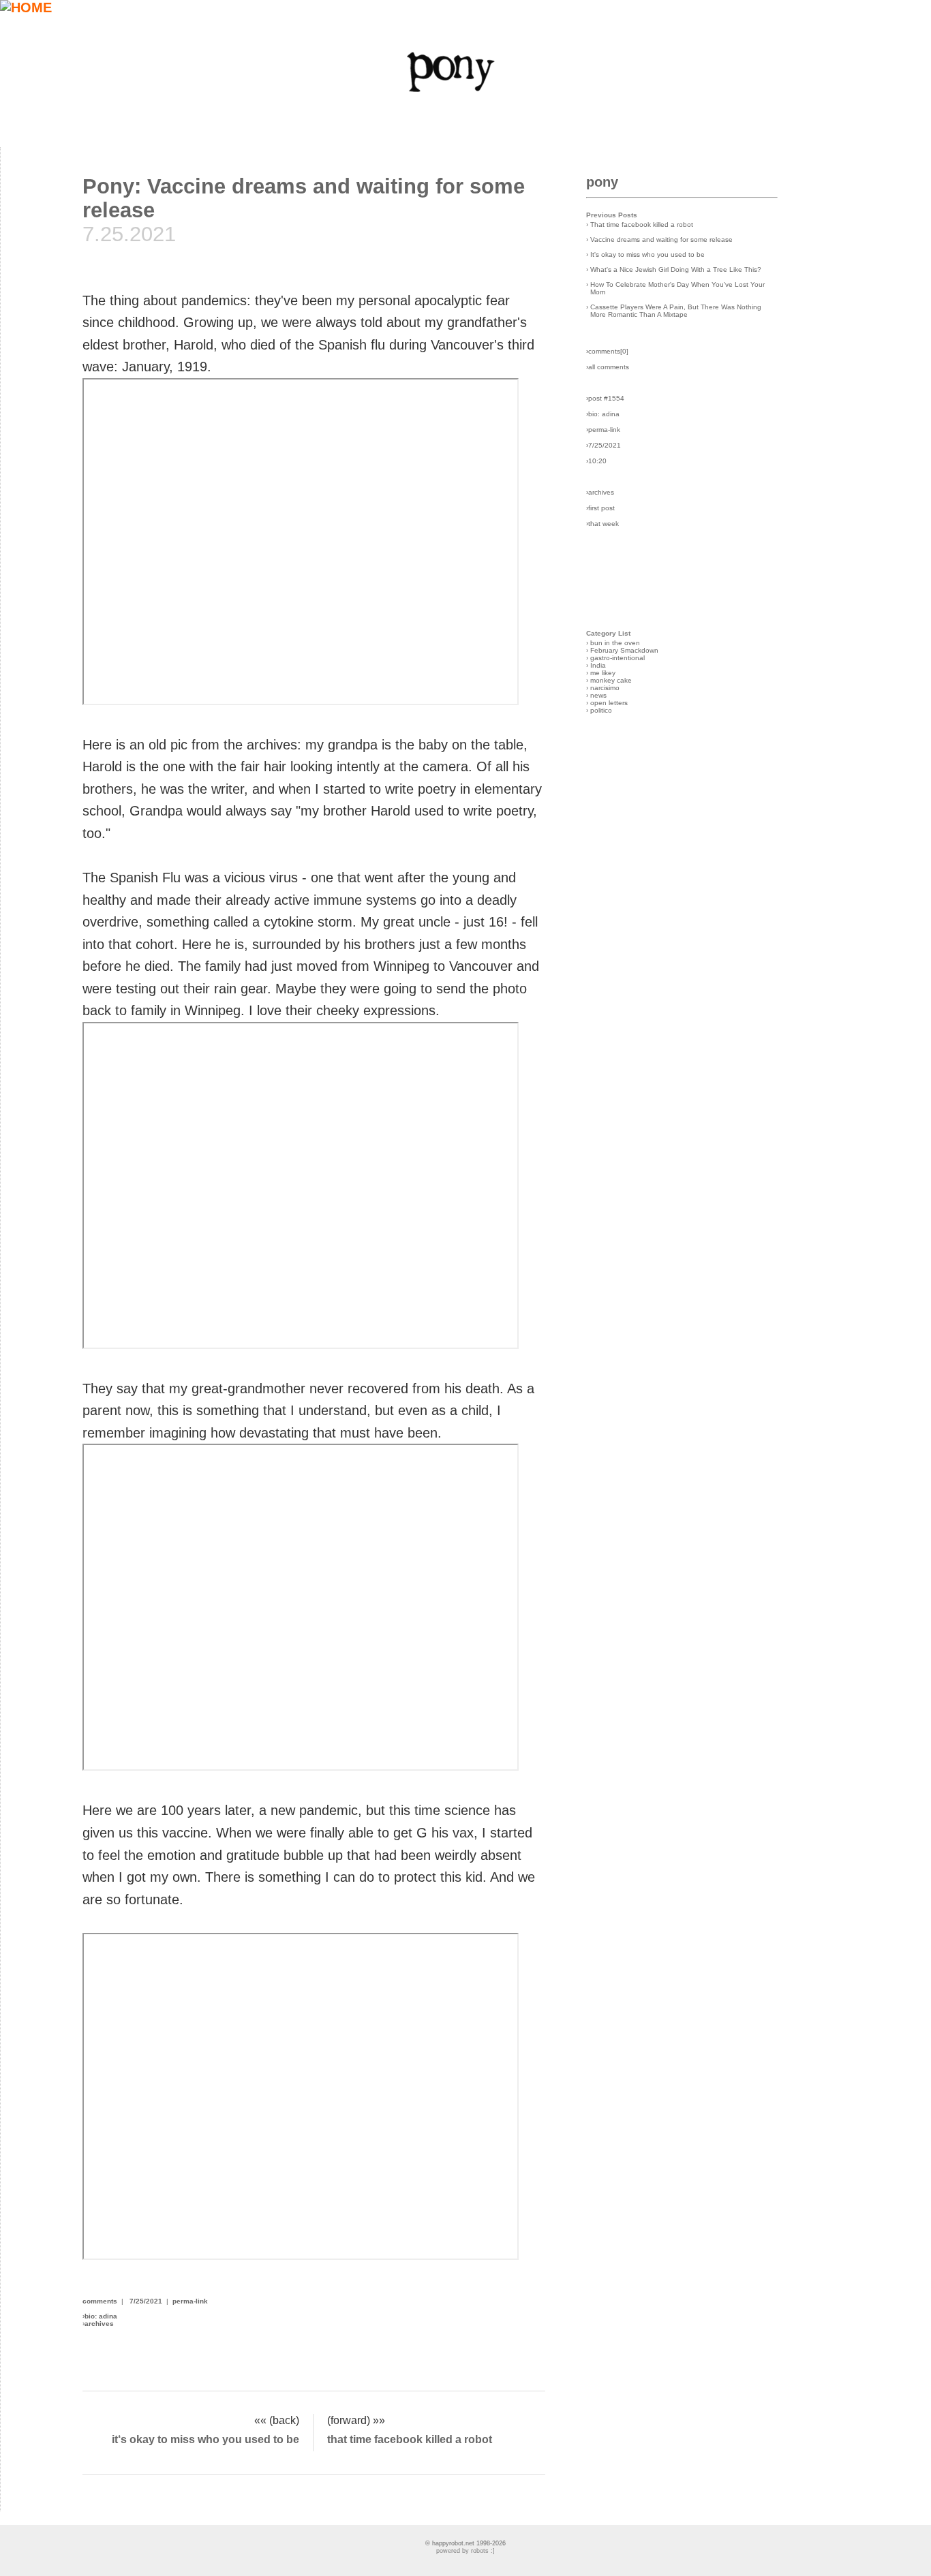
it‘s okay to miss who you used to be (205, 2439)
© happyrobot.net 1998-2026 (465, 2543)
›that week (602, 524)
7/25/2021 (146, 2301)
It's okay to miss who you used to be (647, 254)
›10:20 (596, 461)
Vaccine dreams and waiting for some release (661, 239)
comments (100, 2301)
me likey (603, 673)
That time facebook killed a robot (642, 224)
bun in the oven (615, 643)
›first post (600, 508)
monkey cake (611, 680)
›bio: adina (603, 414)
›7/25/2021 (604, 445)
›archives (600, 492)
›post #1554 (605, 398)
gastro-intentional (617, 658)
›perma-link (603, 430)
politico (601, 710)
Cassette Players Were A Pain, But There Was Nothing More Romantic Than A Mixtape (676, 311)
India (598, 665)
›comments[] (607, 351)
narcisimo (605, 688)
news (598, 695)
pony (602, 182)
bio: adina (101, 2316)
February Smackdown (624, 650)
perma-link (190, 2301)
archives (99, 2324)
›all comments (608, 367)
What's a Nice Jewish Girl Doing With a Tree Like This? (676, 269)
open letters (609, 703)
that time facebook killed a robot (410, 2439)
